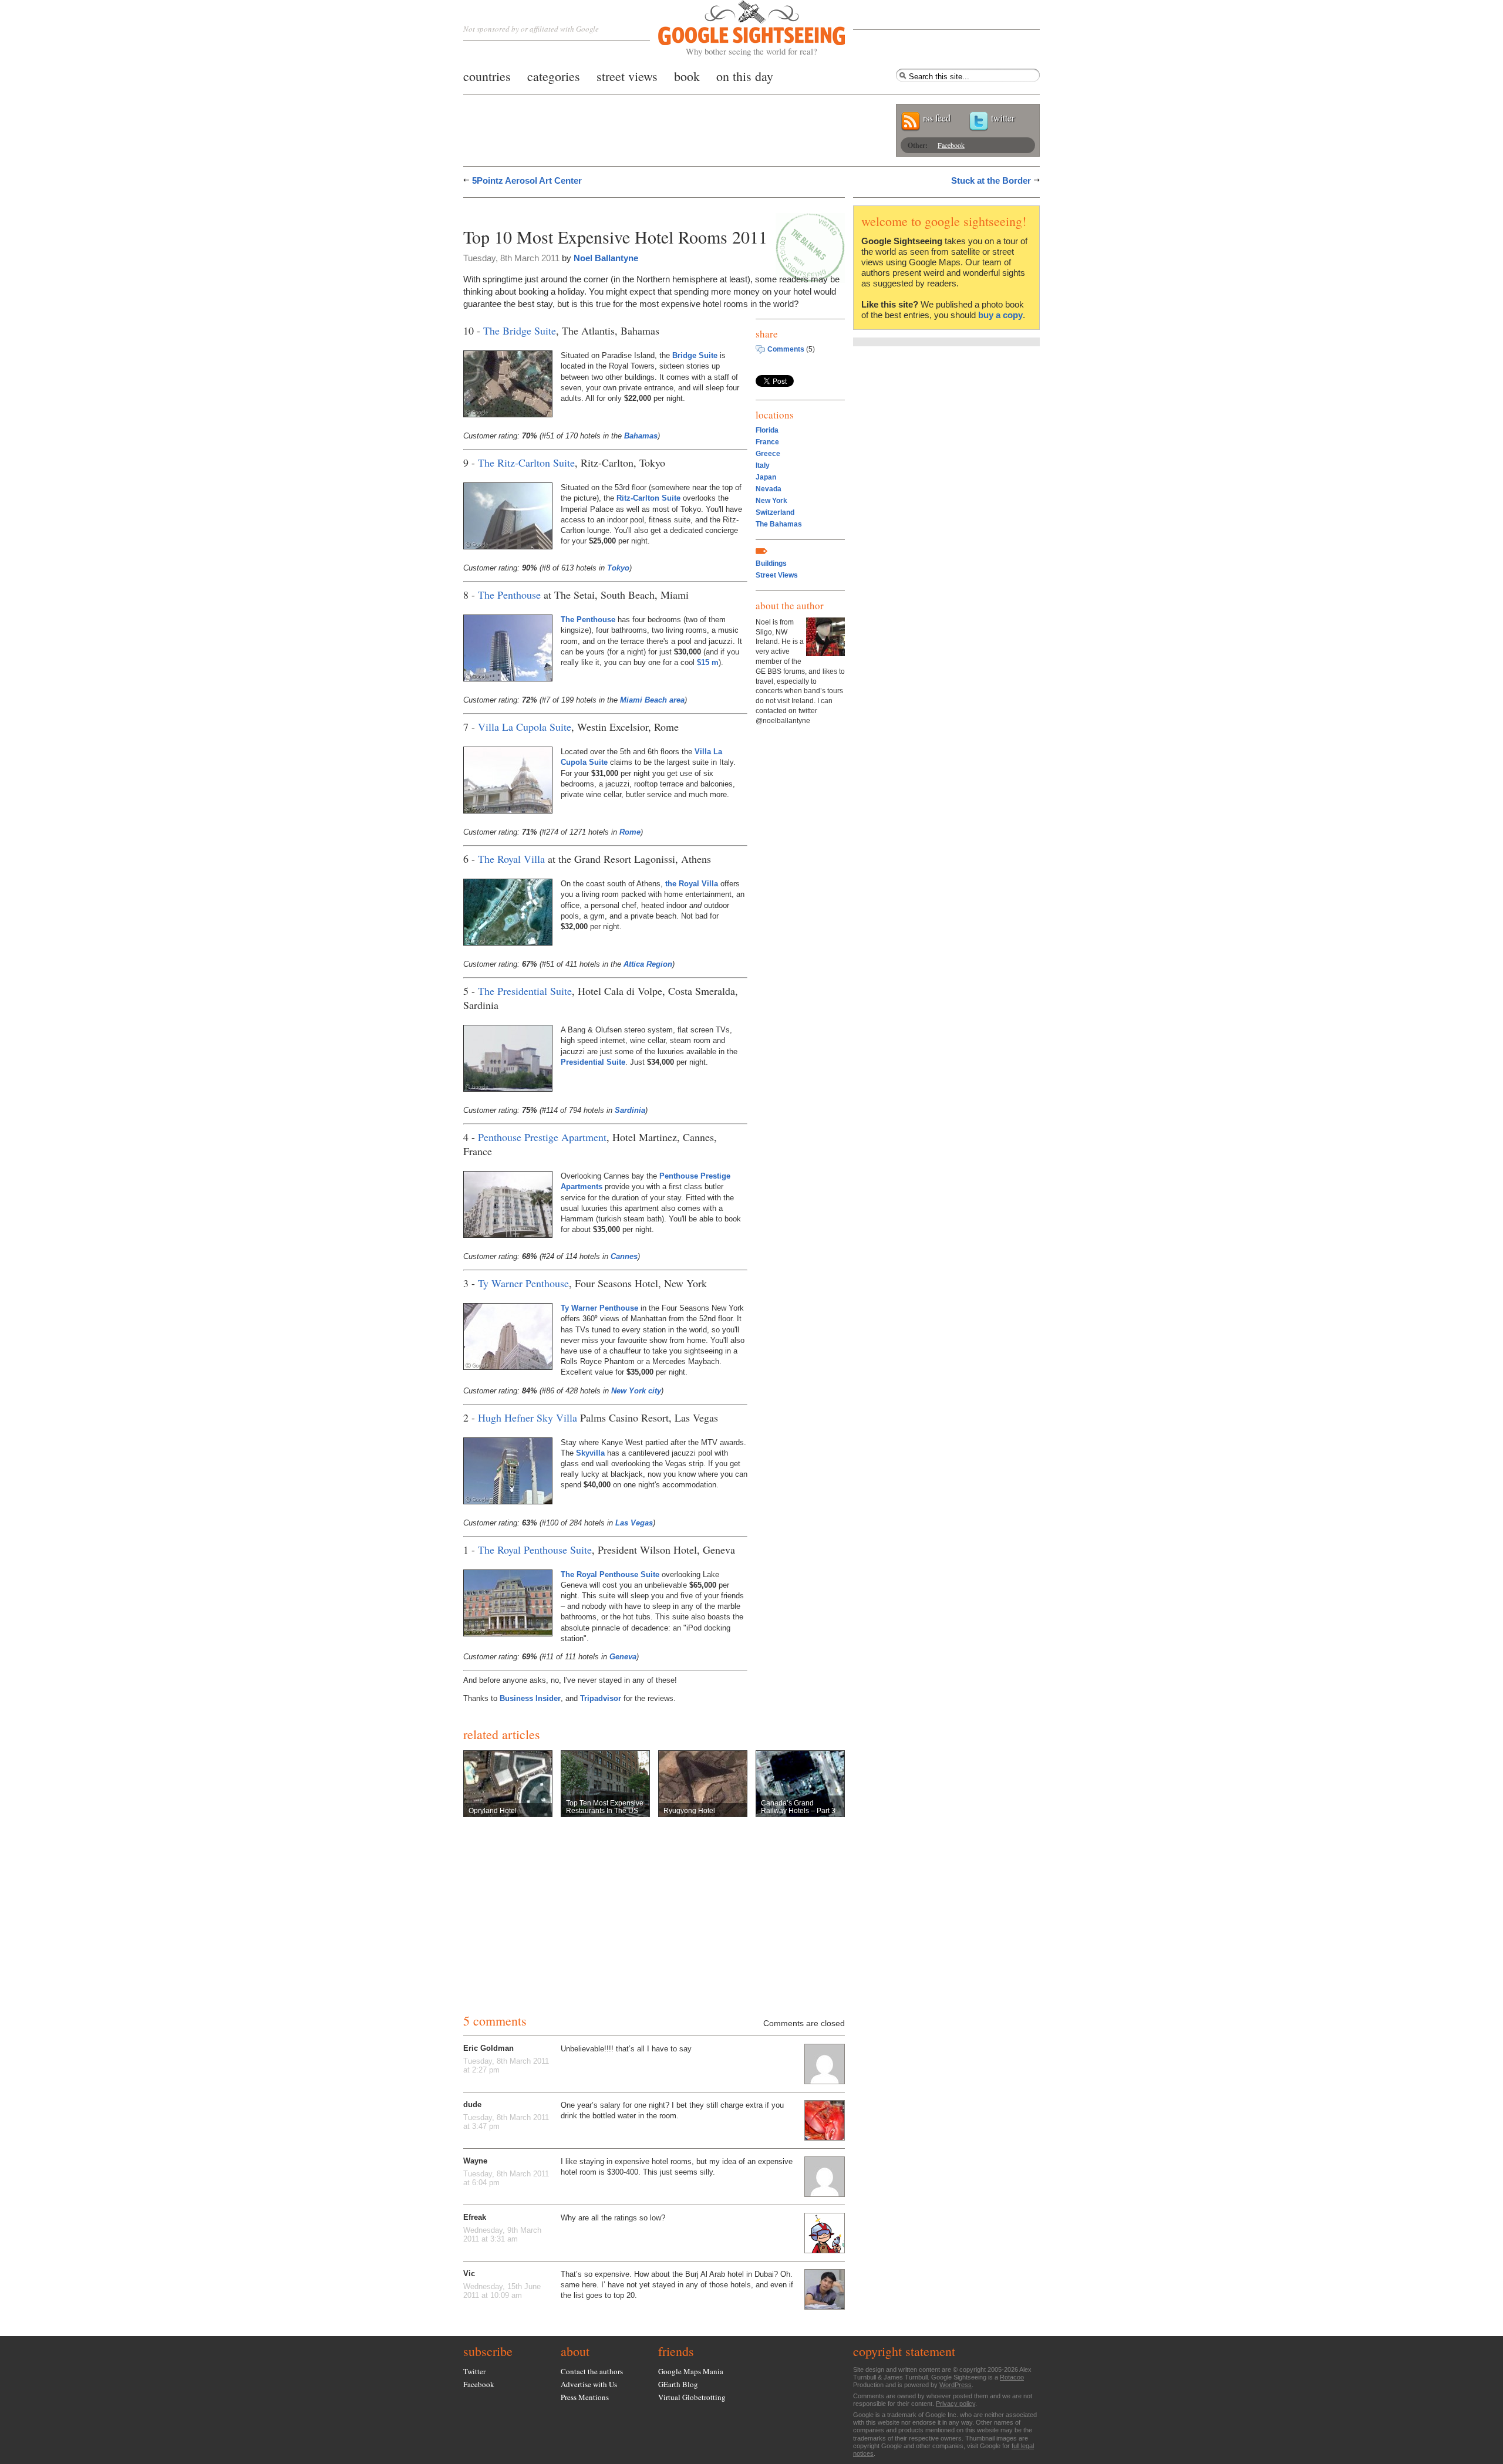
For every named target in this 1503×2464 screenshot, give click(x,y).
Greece (768, 454)
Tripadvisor (601, 1698)
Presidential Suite (593, 1062)
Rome (630, 832)
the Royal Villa (692, 884)
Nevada (769, 489)
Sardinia (630, 1110)
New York (771, 501)
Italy (763, 465)
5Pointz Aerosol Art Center (527, 180)
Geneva (623, 1657)
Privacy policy (956, 2404)
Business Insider (530, 1698)
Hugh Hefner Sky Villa (528, 1417)
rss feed (937, 118)
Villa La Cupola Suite (525, 727)
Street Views (777, 575)
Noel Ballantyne (606, 258)
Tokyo (618, 568)
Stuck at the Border (991, 180)
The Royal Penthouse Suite (535, 1550)
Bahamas (641, 436)
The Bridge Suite (520, 330)
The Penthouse (509, 595)
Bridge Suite (695, 355)
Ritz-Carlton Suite (648, 498)
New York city (636, 1391)
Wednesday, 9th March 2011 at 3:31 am (502, 2235)
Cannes (624, 1256)
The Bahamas (779, 524)
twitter (1003, 118)
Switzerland (775, 512)
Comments (786, 349)
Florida (767, 430)
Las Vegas (634, 1523)
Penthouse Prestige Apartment (542, 1137)
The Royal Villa (511, 859)
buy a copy (1000, 315)
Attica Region (648, 964)
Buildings (771, 563)
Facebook (951, 145)
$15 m (708, 662)
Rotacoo (1012, 2377)
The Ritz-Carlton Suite (526, 463)
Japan (766, 477)
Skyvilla (590, 1453)
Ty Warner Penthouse (523, 1283)
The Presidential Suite (525, 991)
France (767, 442)
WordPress (956, 2385)
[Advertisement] (601, 210)
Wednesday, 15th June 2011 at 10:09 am (502, 2291)
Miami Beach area (652, 700)
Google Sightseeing (738, 28)
